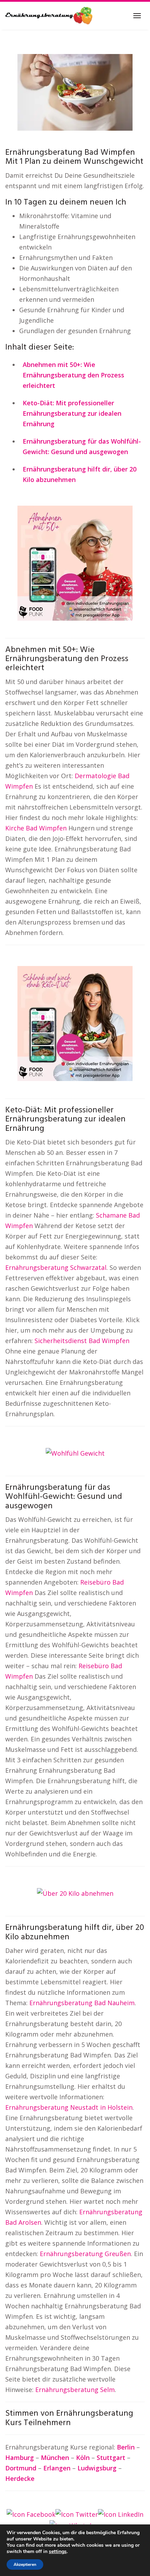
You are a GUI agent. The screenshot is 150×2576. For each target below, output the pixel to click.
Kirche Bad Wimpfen (36, 828)
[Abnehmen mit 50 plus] (75, 562)
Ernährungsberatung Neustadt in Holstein (69, 2107)
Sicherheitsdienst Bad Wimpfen (82, 1341)
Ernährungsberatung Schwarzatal (56, 1267)
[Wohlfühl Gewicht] (75, 1452)
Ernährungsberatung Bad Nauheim (82, 2003)
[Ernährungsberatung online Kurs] (75, 92)
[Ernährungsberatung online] (49, 16)
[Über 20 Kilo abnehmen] (75, 1893)
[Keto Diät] (75, 1023)
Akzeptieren (25, 2564)
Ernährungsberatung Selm (75, 2390)
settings (58, 2552)
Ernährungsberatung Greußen (85, 2254)
